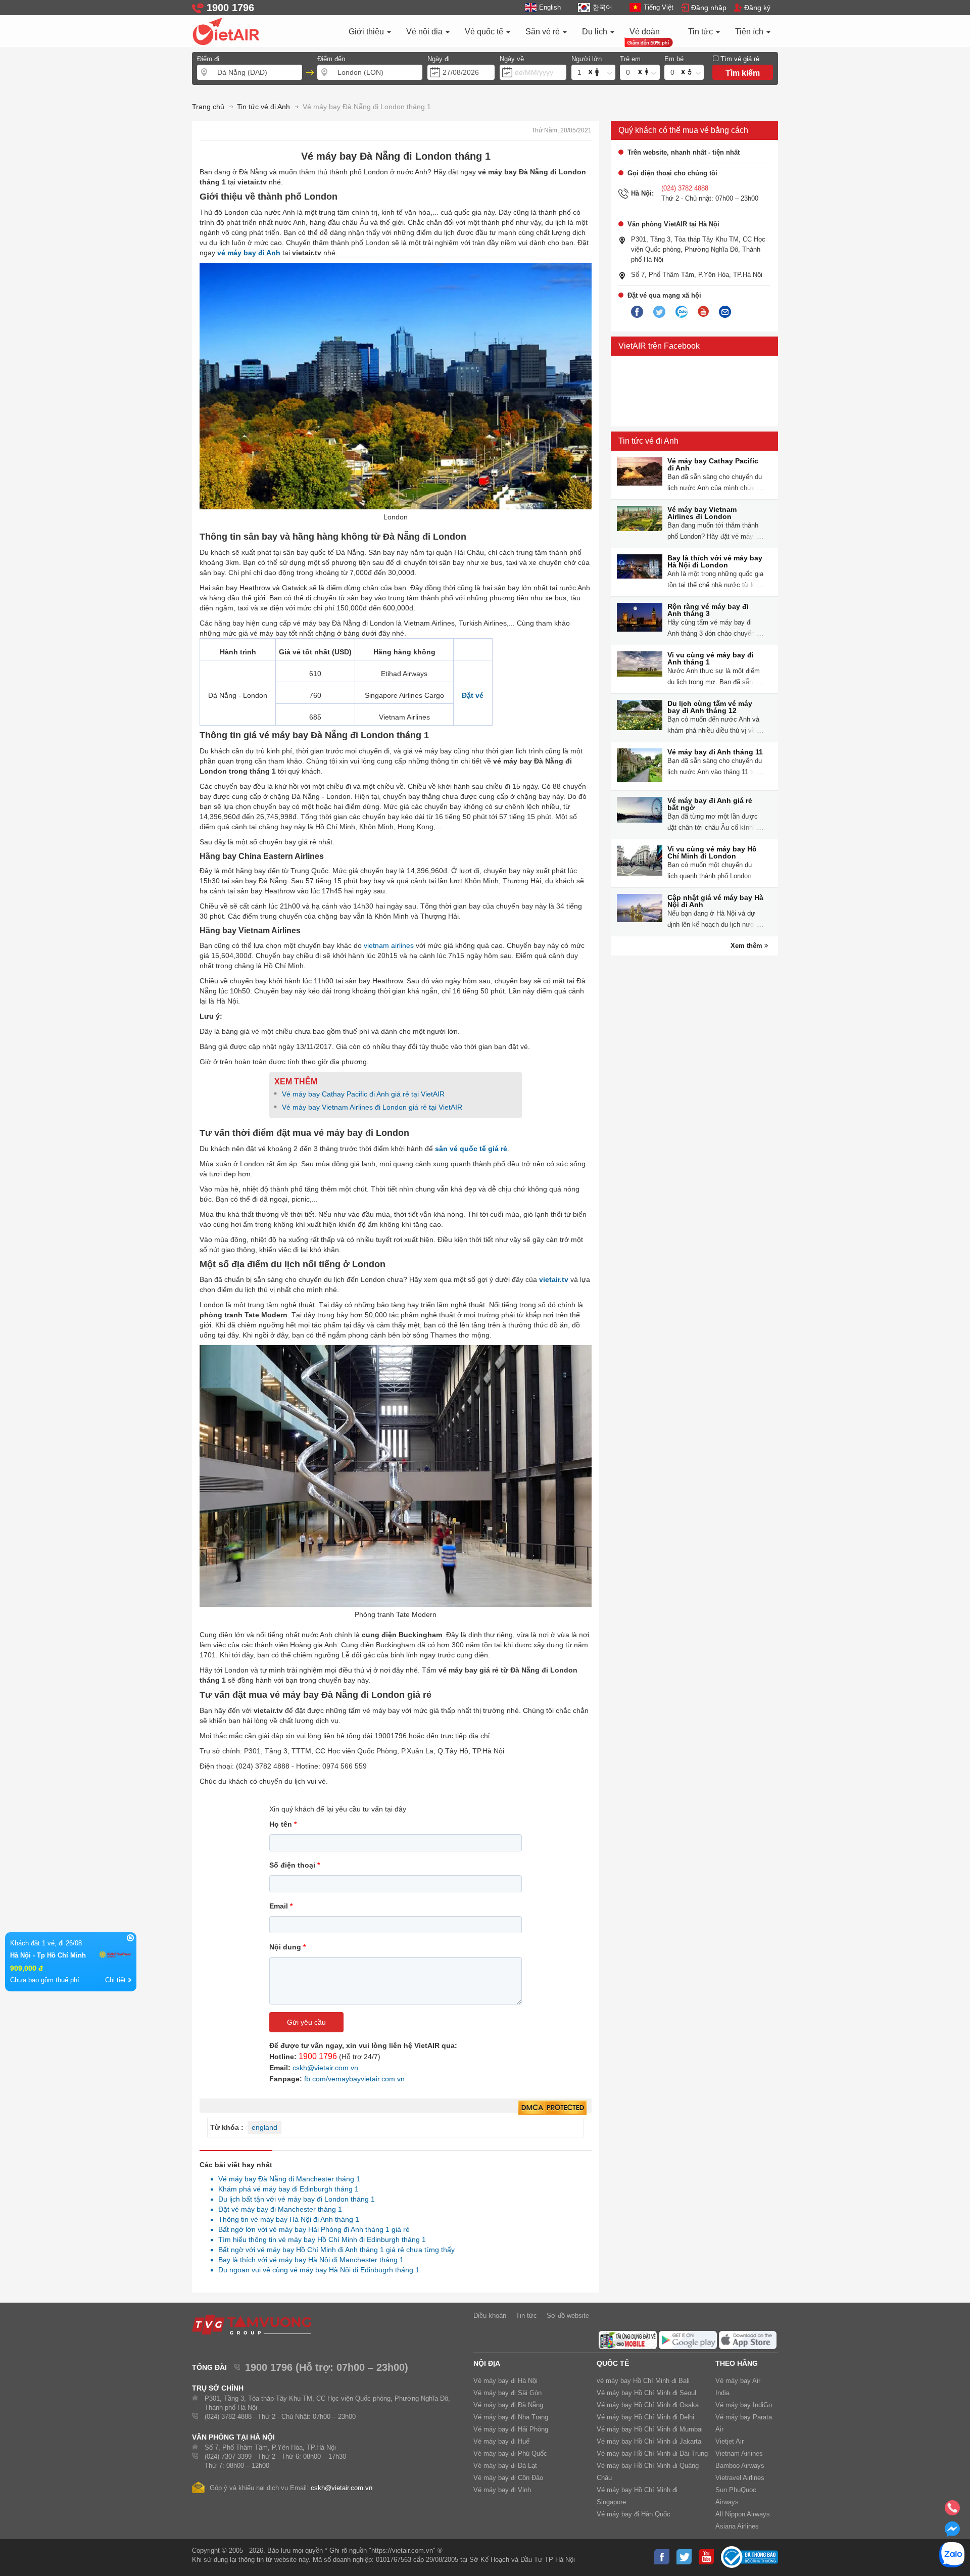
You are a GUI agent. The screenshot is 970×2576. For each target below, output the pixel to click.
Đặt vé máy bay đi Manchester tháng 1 (277, 2209)
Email (281, 1906)
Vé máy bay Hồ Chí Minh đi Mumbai (650, 2429)
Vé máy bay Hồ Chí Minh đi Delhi (645, 2417)
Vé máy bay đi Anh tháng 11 (715, 752)
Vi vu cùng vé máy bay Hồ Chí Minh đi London (712, 852)
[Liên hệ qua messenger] (952, 2532)
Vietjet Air (730, 2441)
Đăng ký (757, 8)
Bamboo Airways (740, 2466)
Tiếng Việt (659, 7)
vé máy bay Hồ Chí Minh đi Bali (643, 2381)
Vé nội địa (425, 32)
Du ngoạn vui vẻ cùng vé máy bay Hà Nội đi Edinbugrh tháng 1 (316, 2270)
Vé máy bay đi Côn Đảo (508, 2478)
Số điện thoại (295, 1865)
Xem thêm (747, 946)
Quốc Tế (613, 2363)
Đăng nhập (709, 8)
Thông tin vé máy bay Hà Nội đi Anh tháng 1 (286, 2219)
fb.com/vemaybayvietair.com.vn (354, 2079)
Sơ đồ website (568, 2316)
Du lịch (596, 32)
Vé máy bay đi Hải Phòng (511, 2429)
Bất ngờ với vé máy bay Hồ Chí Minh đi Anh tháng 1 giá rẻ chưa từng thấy (334, 2250)
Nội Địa (487, 2363)
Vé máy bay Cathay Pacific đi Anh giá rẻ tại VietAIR (363, 1094)
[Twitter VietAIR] (659, 312)
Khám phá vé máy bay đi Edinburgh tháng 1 (286, 2189)
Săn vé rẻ (544, 32)
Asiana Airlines (737, 2526)
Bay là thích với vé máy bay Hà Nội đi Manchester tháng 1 (308, 2260)
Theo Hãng (737, 2363)
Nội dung (287, 1947)
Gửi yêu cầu (306, 2022)
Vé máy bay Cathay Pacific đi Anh (713, 464)
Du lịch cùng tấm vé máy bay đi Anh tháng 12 (710, 707)
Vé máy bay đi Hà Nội (505, 2381)
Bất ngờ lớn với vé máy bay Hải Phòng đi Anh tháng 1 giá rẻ (311, 2229)
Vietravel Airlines (740, 2478)
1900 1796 (318, 2056)
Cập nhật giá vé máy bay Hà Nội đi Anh (715, 901)
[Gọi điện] (952, 2511)
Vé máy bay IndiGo (744, 2405)
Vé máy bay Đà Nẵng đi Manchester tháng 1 (286, 2179)
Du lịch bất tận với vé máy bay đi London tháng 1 (294, 2199)
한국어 (602, 7)
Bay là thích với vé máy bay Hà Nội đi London (715, 561)
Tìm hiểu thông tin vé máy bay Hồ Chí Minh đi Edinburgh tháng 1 (319, 2239)
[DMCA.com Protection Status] (552, 2108)
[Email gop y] (725, 312)
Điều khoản (490, 2316)
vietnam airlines (389, 945)
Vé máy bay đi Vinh (502, 2490)
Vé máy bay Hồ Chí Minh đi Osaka (648, 2405)
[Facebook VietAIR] (637, 312)
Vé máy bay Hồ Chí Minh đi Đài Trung (652, 2453)
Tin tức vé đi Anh (648, 441)
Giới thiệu (367, 32)
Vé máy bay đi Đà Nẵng (508, 2405)
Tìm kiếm (743, 73)
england (264, 2127)
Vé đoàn (645, 32)
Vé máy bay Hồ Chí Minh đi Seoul (646, 2393)
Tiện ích (750, 32)
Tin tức (701, 32)
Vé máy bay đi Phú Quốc (510, 2453)
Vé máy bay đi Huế (501, 2441)
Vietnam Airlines (739, 2453)
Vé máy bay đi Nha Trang (511, 2417)
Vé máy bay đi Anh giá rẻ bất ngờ (710, 804)
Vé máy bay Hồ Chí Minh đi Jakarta (649, 2441)
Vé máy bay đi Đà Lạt (505, 2466)
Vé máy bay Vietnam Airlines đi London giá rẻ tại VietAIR (372, 1107)
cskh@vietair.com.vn (325, 2068)
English (550, 7)
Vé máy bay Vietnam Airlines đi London (702, 513)
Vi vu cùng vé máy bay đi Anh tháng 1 (711, 658)
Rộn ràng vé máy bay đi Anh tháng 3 (708, 610)
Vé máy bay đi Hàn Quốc (634, 2514)
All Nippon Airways (743, 2514)
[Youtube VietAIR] (703, 312)
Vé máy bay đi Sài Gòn (507, 2393)
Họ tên (283, 1824)
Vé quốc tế (485, 32)
